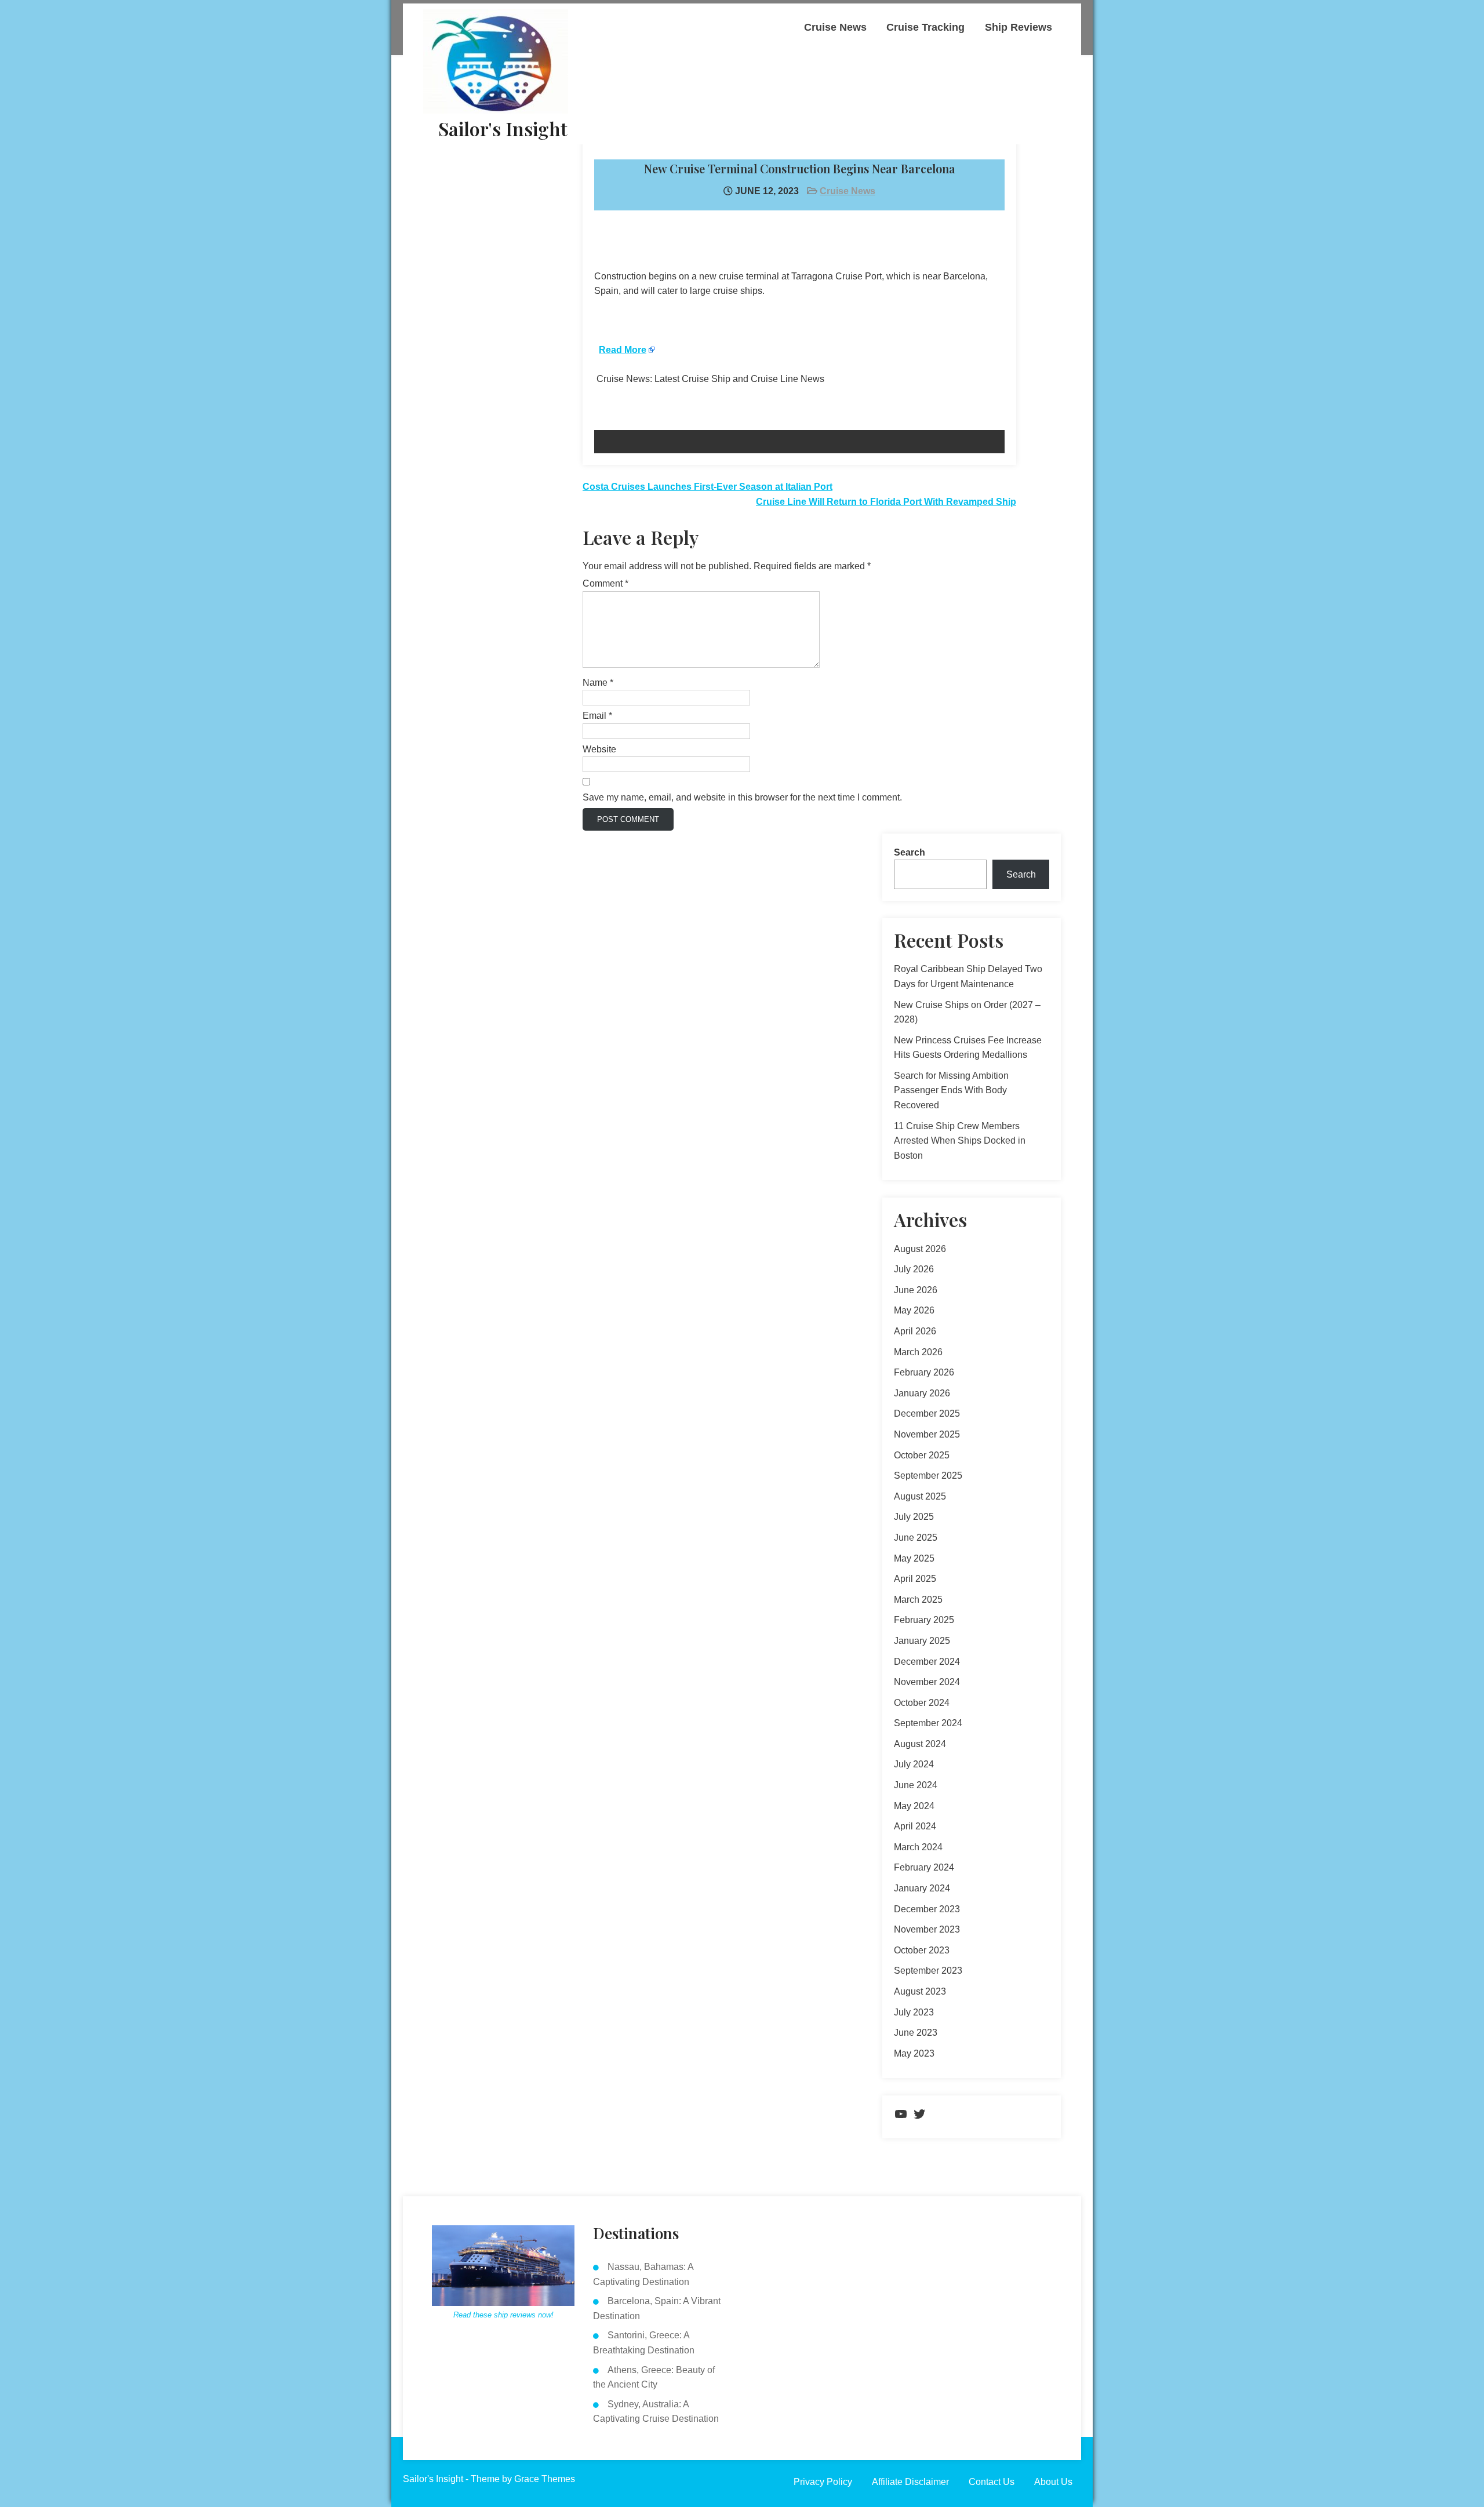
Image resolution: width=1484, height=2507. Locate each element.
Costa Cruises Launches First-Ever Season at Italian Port (708, 487)
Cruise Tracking (925, 27)
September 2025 (928, 1476)
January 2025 (922, 1641)
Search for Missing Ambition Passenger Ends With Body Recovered (951, 1090)
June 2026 (916, 1290)
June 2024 (916, 1785)
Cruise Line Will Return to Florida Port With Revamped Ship (886, 502)
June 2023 (916, 2033)
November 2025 (927, 1434)
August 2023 (920, 1991)
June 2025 (916, 1538)
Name (598, 683)
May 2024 (914, 1806)
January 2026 (922, 1393)
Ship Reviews (1019, 27)
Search (910, 852)
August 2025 (920, 1496)
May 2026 (914, 1310)
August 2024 (920, 1744)
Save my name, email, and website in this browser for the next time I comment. (742, 797)
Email (597, 716)
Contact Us (992, 2482)
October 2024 (922, 1703)
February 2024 (924, 1867)
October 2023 (922, 1950)
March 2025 (918, 1600)
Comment (605, 583)
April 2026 (915, 1331)
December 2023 (927, 1909)
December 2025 (927, 1413)
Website (599, 749)
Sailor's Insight (503, 128)
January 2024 (922, 1888)
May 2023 (914, 2053)
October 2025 (922, 1455)
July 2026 (914, 1269)
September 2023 (928, 1971)
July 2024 (914, 1764)
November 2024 (927, 1682)
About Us (1053, 2482)
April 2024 (915, 1826)
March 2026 (918, 1352)
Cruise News (835, 27)
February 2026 (924, 1372)
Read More (623, 350)
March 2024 (918, 1847)
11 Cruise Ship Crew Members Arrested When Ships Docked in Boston (960, 1141)
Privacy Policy (823, 2482)
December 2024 (927, 1662)
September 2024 (928, 1723)
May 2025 (914, 1558)
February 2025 (924, 1620)
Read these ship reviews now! (503, 2315)
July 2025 (914, 1517)
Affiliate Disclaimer (910, 2482)
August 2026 (920, 1249)
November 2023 (927, 1929)
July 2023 (914, 2012)
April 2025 (915, 1579)
